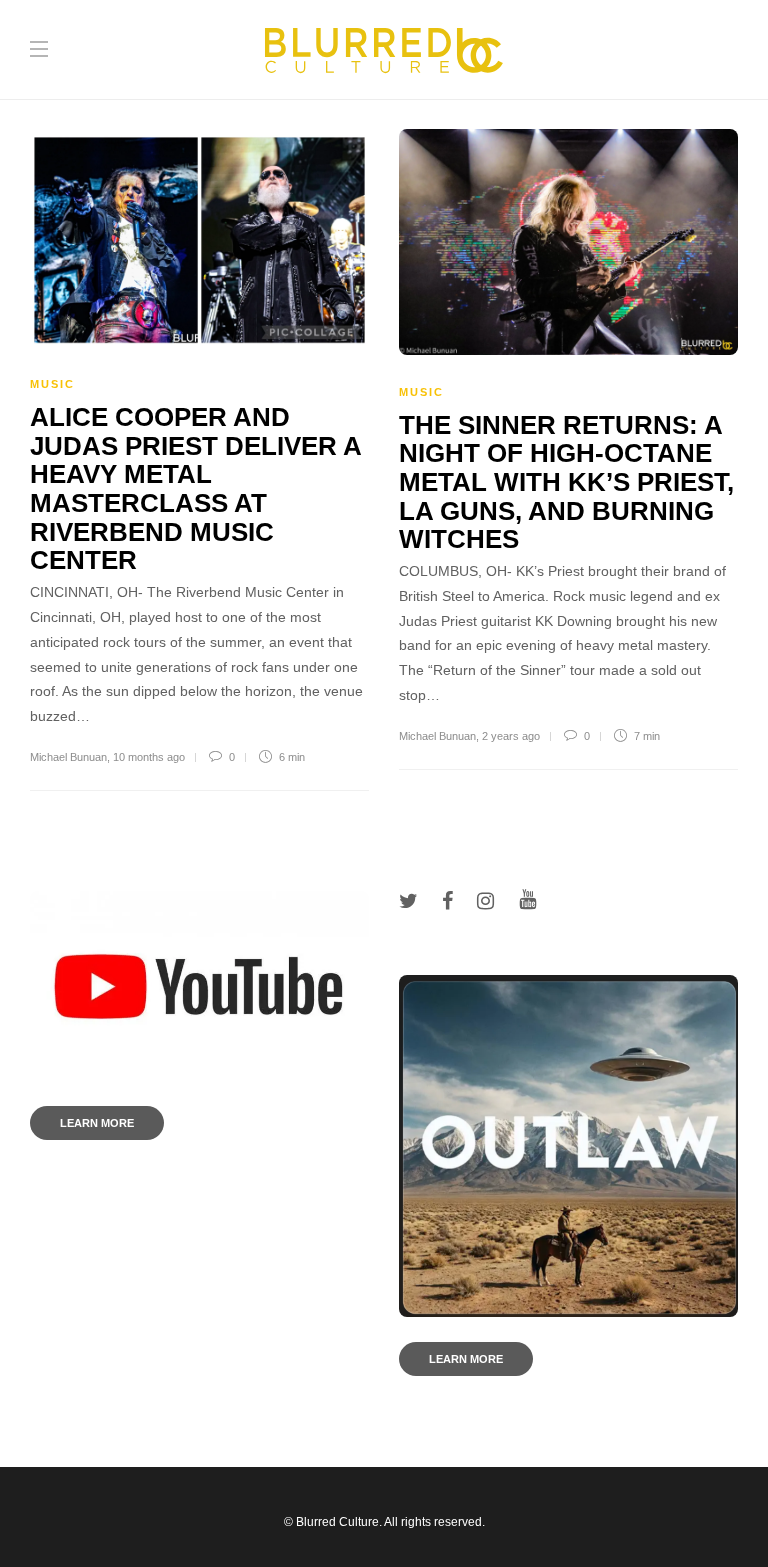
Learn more (97, 1123)
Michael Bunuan (68, 757)
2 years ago (511, 736)
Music (52, 384)
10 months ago (149, 757)
